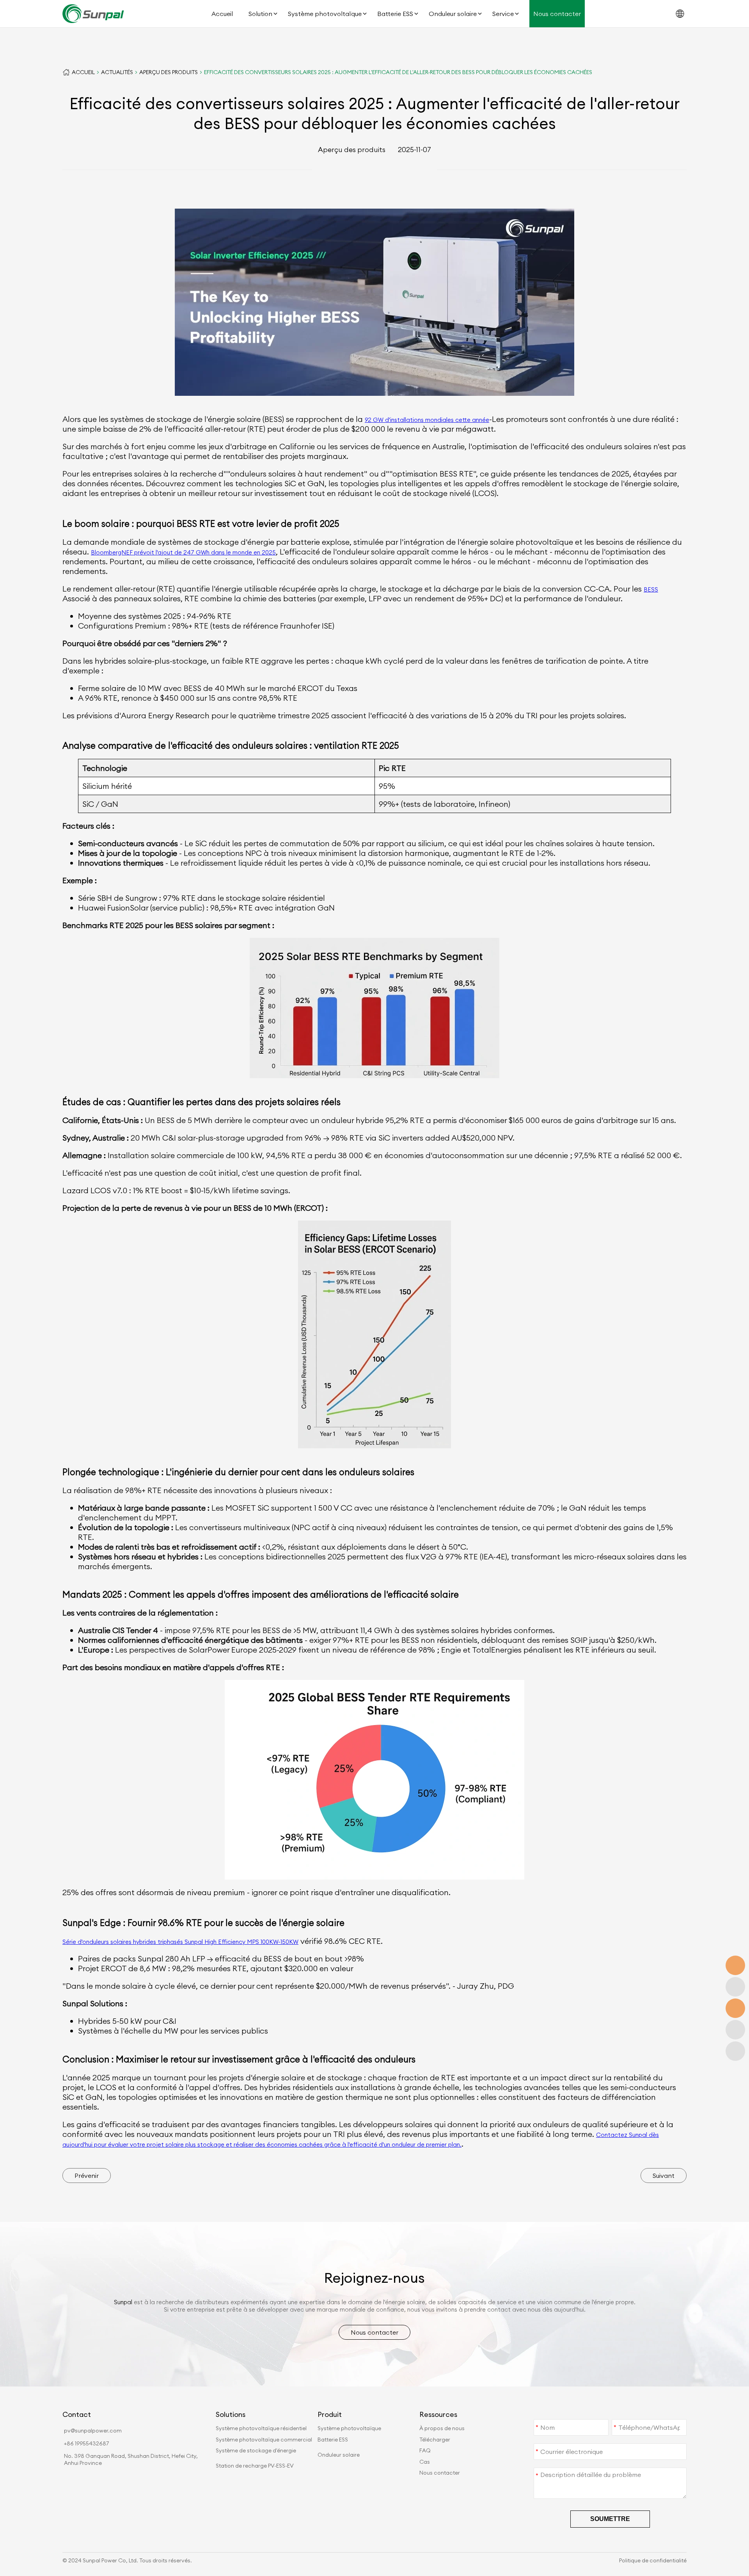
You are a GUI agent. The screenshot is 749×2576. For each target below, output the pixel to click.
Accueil (222, 14)
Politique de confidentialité (653, 2560)
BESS (651, 589)
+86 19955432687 (86, 2443)
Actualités (117, 72)
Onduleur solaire (453, 14)
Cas (425, 2462)
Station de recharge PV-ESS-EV (255, 2466)
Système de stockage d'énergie (256, 2450)
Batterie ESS (395, 14)
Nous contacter (557, 14)
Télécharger (435, 2440)
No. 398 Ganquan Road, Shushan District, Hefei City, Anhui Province (131, 2459)
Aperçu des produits (169, 72)
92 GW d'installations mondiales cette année (427, 420)
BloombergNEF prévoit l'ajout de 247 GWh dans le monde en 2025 (183, 552)
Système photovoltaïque (325, 14)
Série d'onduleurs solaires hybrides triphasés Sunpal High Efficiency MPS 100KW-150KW (180, 1942)
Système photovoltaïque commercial (264, 2440)
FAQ (425, 2450)
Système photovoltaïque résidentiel (261, 2428)
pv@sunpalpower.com (93, 2431)
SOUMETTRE (610, 2519)
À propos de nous (442, 2428)
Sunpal (123, 2302)
